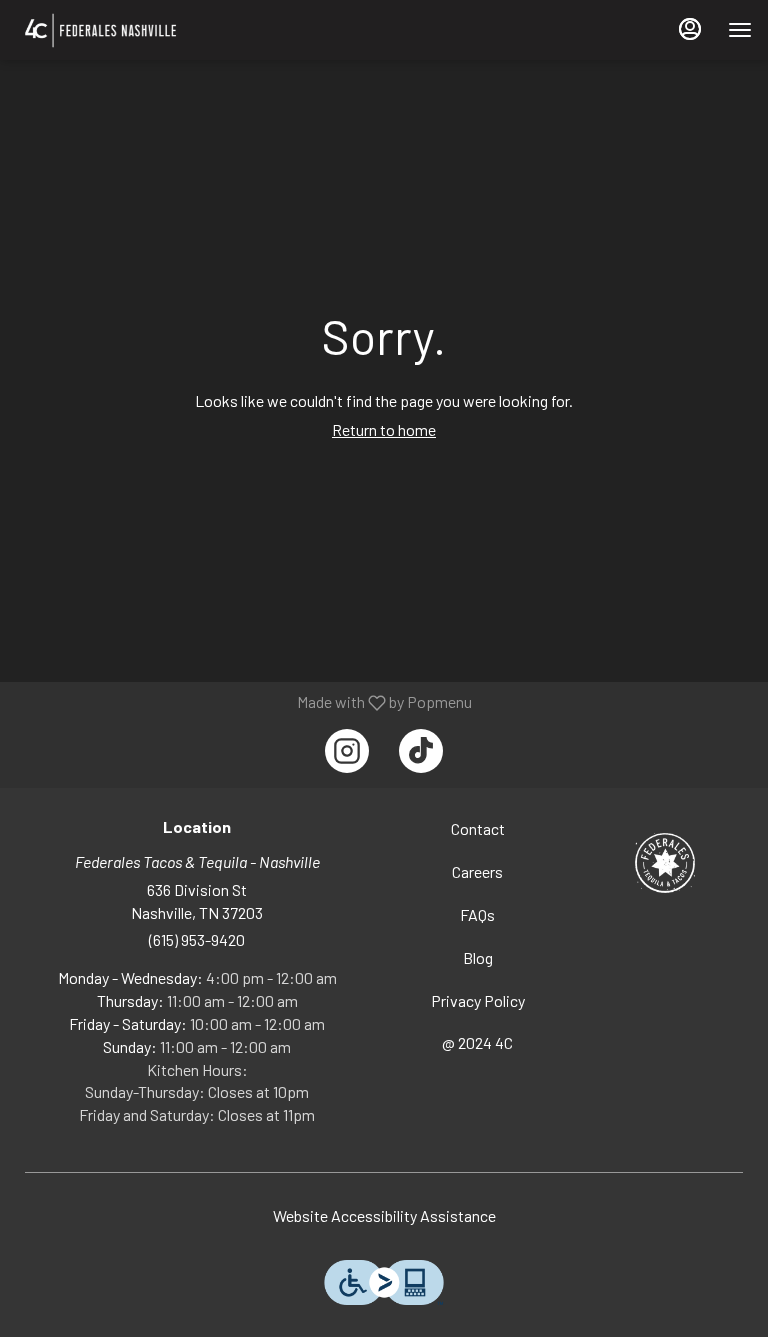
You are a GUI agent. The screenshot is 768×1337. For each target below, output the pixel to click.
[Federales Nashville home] (141, 30)
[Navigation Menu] (740, 30)
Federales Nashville (664, 863)
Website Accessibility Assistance (384, 1215)
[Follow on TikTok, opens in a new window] (421, 751)
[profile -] (690, 29)
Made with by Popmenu (243, 702)
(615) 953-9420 (197, 939)
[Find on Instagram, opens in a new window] (347, 751)
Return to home (384, 429)
